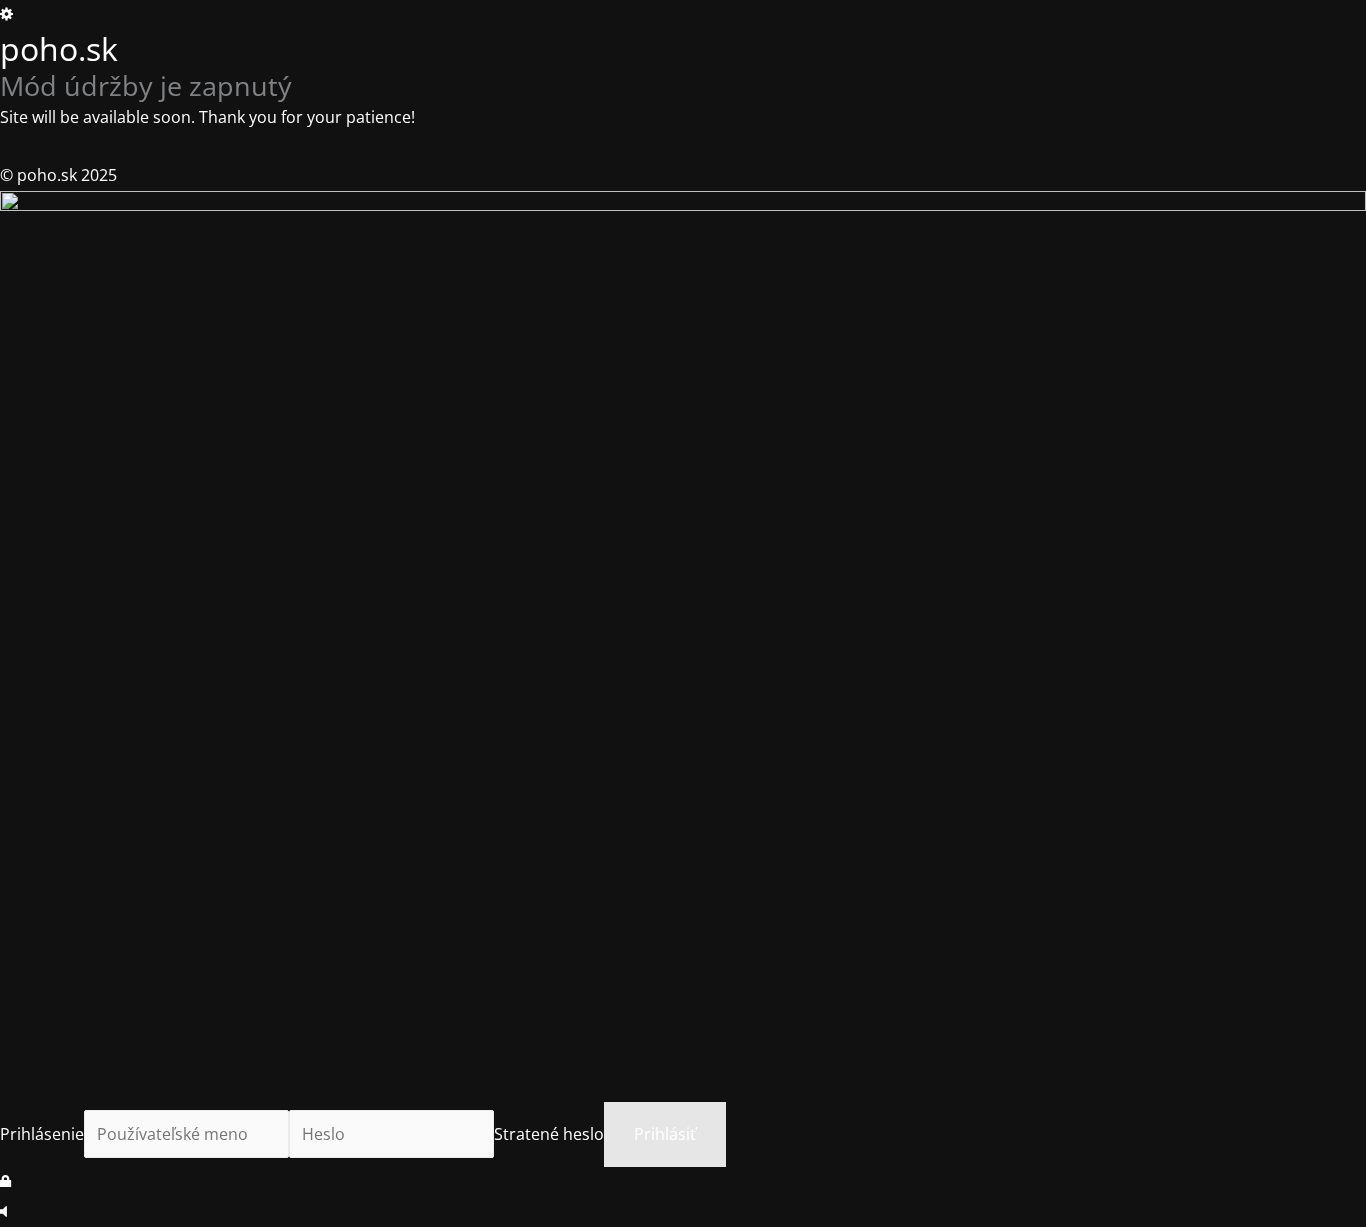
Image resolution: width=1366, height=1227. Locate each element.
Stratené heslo (549, 1134)
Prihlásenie (42, 1134)
